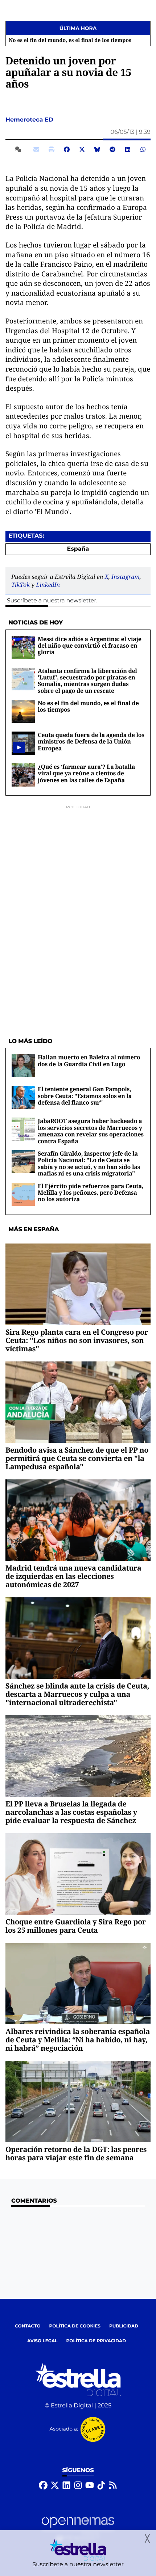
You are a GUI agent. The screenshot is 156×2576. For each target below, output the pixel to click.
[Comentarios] (20, 149)
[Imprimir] (52, 149)
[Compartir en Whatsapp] (143, 149)
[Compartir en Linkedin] (128, 149)
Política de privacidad (96, 2341)
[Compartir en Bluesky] (97, 149)
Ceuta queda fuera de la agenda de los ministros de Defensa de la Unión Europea (91, 742)
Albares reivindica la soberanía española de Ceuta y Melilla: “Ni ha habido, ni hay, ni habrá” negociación (78, 2040)
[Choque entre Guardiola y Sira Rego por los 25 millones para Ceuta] (78, 1874)
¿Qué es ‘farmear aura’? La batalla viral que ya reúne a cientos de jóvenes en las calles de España (86, 773)
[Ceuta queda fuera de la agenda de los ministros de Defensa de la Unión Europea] (19, 747)
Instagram (126, 577)
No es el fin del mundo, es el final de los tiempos (69, 41)
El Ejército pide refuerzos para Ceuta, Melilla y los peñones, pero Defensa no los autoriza (91, 1193)
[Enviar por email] (36, 149)
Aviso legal (42, 2341)
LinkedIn (48, 585)
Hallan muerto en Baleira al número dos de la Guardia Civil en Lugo (89, 1060)
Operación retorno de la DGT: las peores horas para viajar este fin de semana (76, 2153)
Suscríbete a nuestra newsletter (52, 601)
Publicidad (124, 2326)
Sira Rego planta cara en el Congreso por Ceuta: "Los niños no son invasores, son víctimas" (77, 1340)
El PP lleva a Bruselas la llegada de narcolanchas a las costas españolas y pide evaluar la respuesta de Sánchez (71, 1812)
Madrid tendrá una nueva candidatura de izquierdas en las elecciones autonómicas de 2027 (73, 1576)
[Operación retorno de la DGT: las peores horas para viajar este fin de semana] (78, 2102)
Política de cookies (75, 2326)
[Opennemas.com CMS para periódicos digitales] (78, 2529)
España (78, 549)
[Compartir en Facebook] (67, 149)
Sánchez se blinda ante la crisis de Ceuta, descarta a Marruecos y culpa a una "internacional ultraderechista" (77, 1694)
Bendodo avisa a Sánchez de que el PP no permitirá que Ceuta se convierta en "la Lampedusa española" (77, 1458)
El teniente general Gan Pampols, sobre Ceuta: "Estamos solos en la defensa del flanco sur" (85, 1096)
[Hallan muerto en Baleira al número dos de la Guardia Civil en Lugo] (23, 1066)
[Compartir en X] (82, 149)
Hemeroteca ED (30, 120)
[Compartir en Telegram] (112, 149)
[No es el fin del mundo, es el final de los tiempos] (23, 711)
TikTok (20, 585)
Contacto (28, 2326)
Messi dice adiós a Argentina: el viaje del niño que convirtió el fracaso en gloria (90, 646)
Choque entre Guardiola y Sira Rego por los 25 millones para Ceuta (76, 1926)
